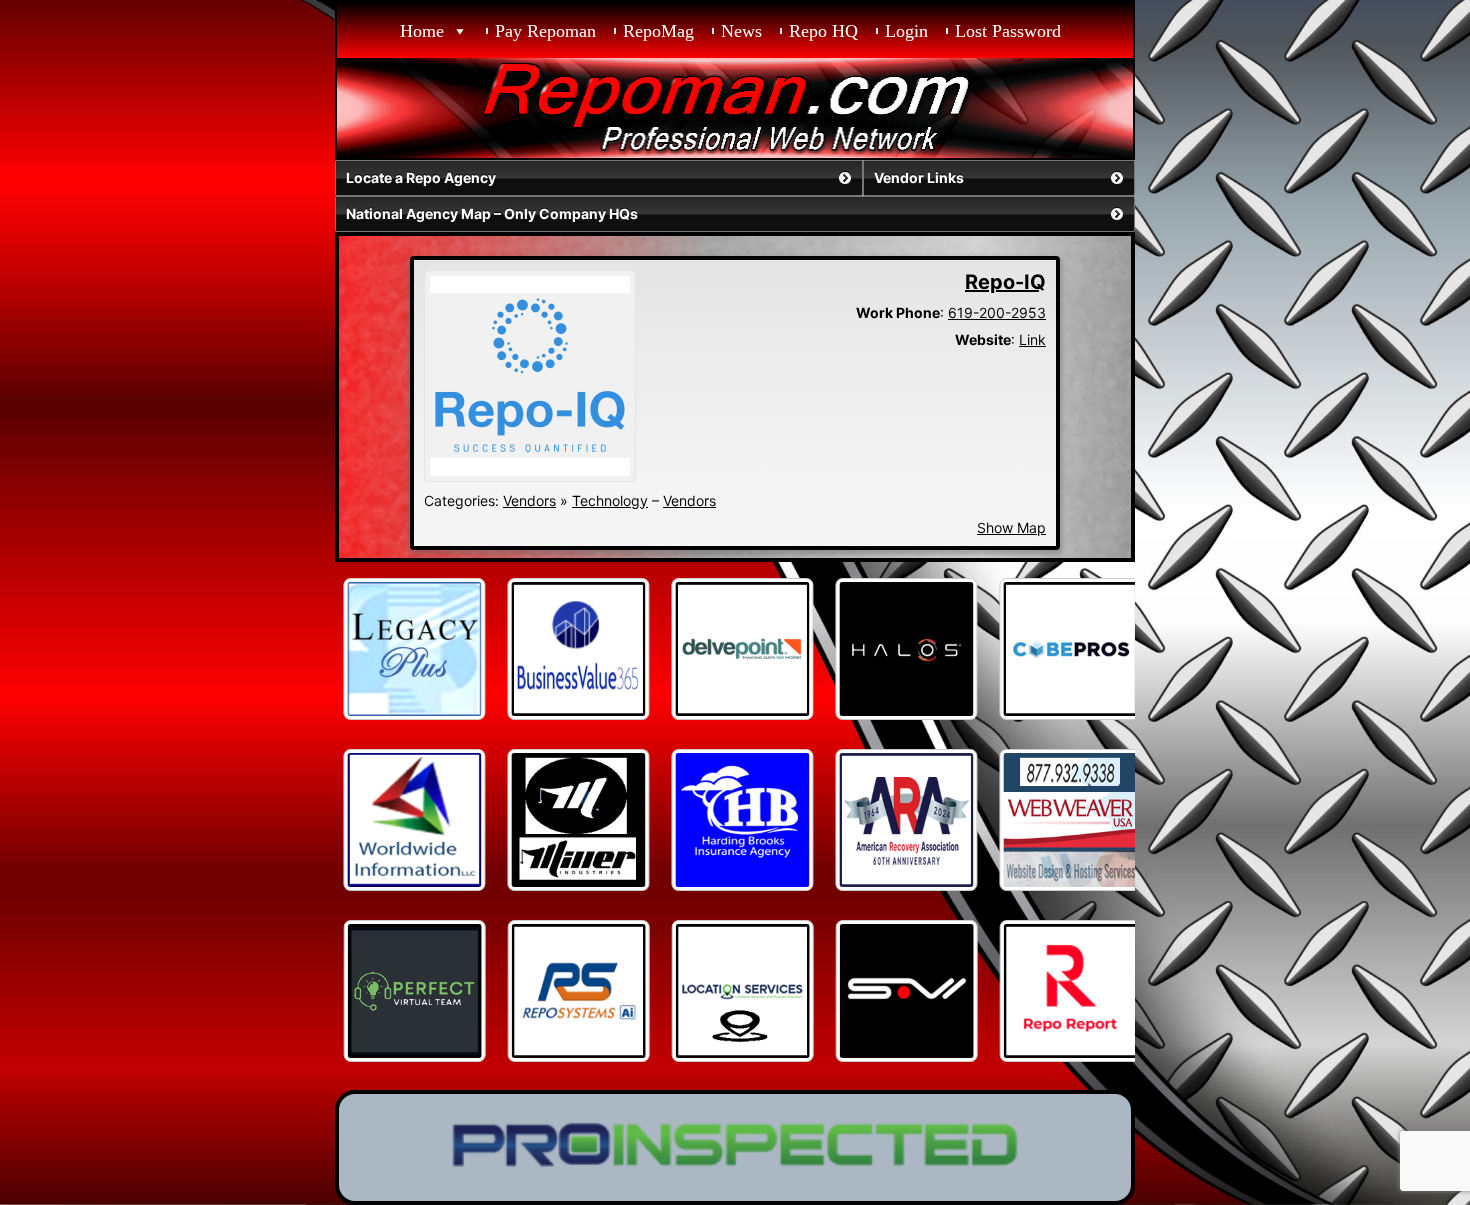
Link (1032, 339)
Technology (610, 500)
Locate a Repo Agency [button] (421, 177)
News (741, 31)
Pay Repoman (545, 31)
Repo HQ (823, 31)
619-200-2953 (997, 312)
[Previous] (377, 649)
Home (422, 31)
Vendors (529, 500)
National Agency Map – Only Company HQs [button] (492, 213)
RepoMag (658, 31)
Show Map (1011, 527)
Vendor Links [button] (919, 177)
